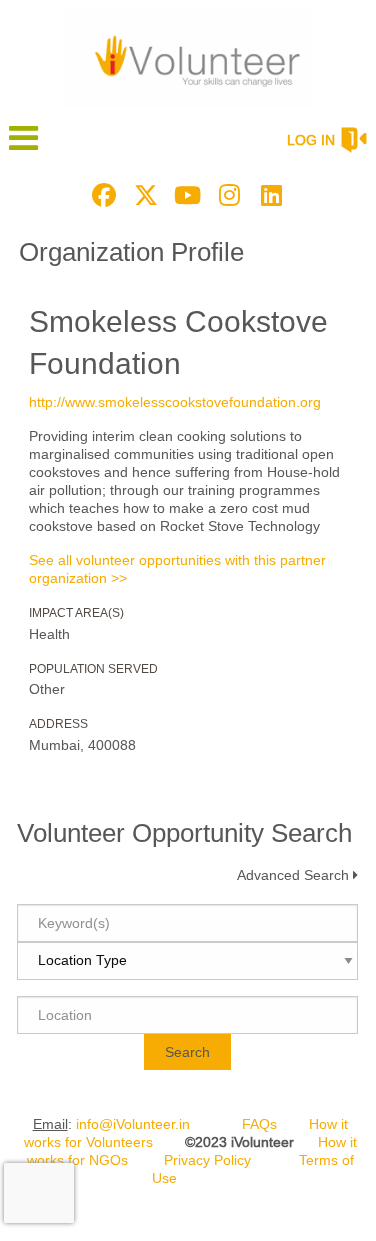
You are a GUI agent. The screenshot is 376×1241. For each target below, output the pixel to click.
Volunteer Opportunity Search (184, 833)
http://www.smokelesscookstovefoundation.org (175, 402)
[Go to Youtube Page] (185, 195)
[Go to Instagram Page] (227, 195)
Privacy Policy (207, 1160)
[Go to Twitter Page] (143, 195)
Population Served (93, 669)
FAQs (259, 1124)
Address (58, 724)
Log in (311, 140)
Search (187, 1052)
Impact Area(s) (76, 613)
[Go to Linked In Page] (269, 195)
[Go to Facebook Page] (101, 195)
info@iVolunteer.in (133, 1124)
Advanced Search (293, 875)
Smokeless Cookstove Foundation (178, 342)
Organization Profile (131, 252)
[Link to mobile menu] (24, 147)
